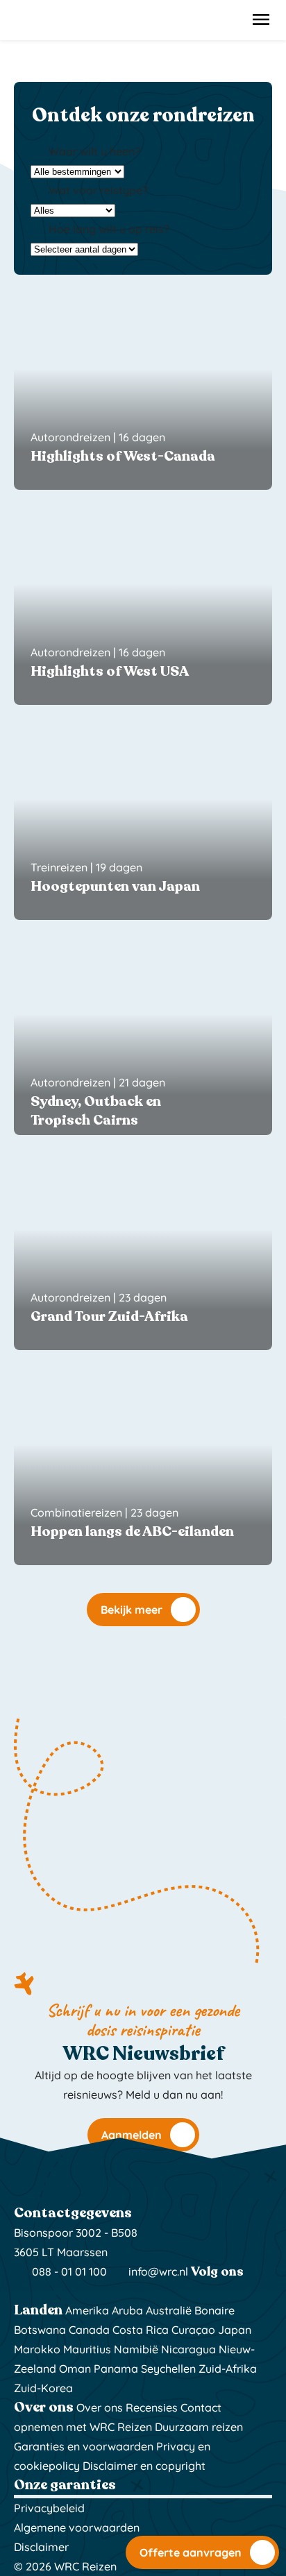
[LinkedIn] (58, 2291)
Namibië (136, 2349)
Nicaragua (188, 2349)
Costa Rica (141, 2330)
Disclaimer (41, 2547)
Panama (116, 2369)
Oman (75, 2369)
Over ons (100, 2407)
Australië (169, 2310)
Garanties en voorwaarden (84, 2446)
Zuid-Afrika (228, 2369)
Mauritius (87, 2349)
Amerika (87, 2310)
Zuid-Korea (43, 2388)
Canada (89, 2330)
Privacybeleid (49, 2508)
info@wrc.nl (158, 2271)
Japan (235, 2330)
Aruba (127, 2310)
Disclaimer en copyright (144, 2466)
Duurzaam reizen (199, 2427)
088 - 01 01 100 (68, 2271)
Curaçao (193, 2330)
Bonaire (214, 2310)
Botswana (40, 2330)
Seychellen (168, 2369)
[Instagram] (23, 2291)
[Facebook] (41, 2291)
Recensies (152, 2407)
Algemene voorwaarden (77, 2527)
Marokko (37, 2349)
